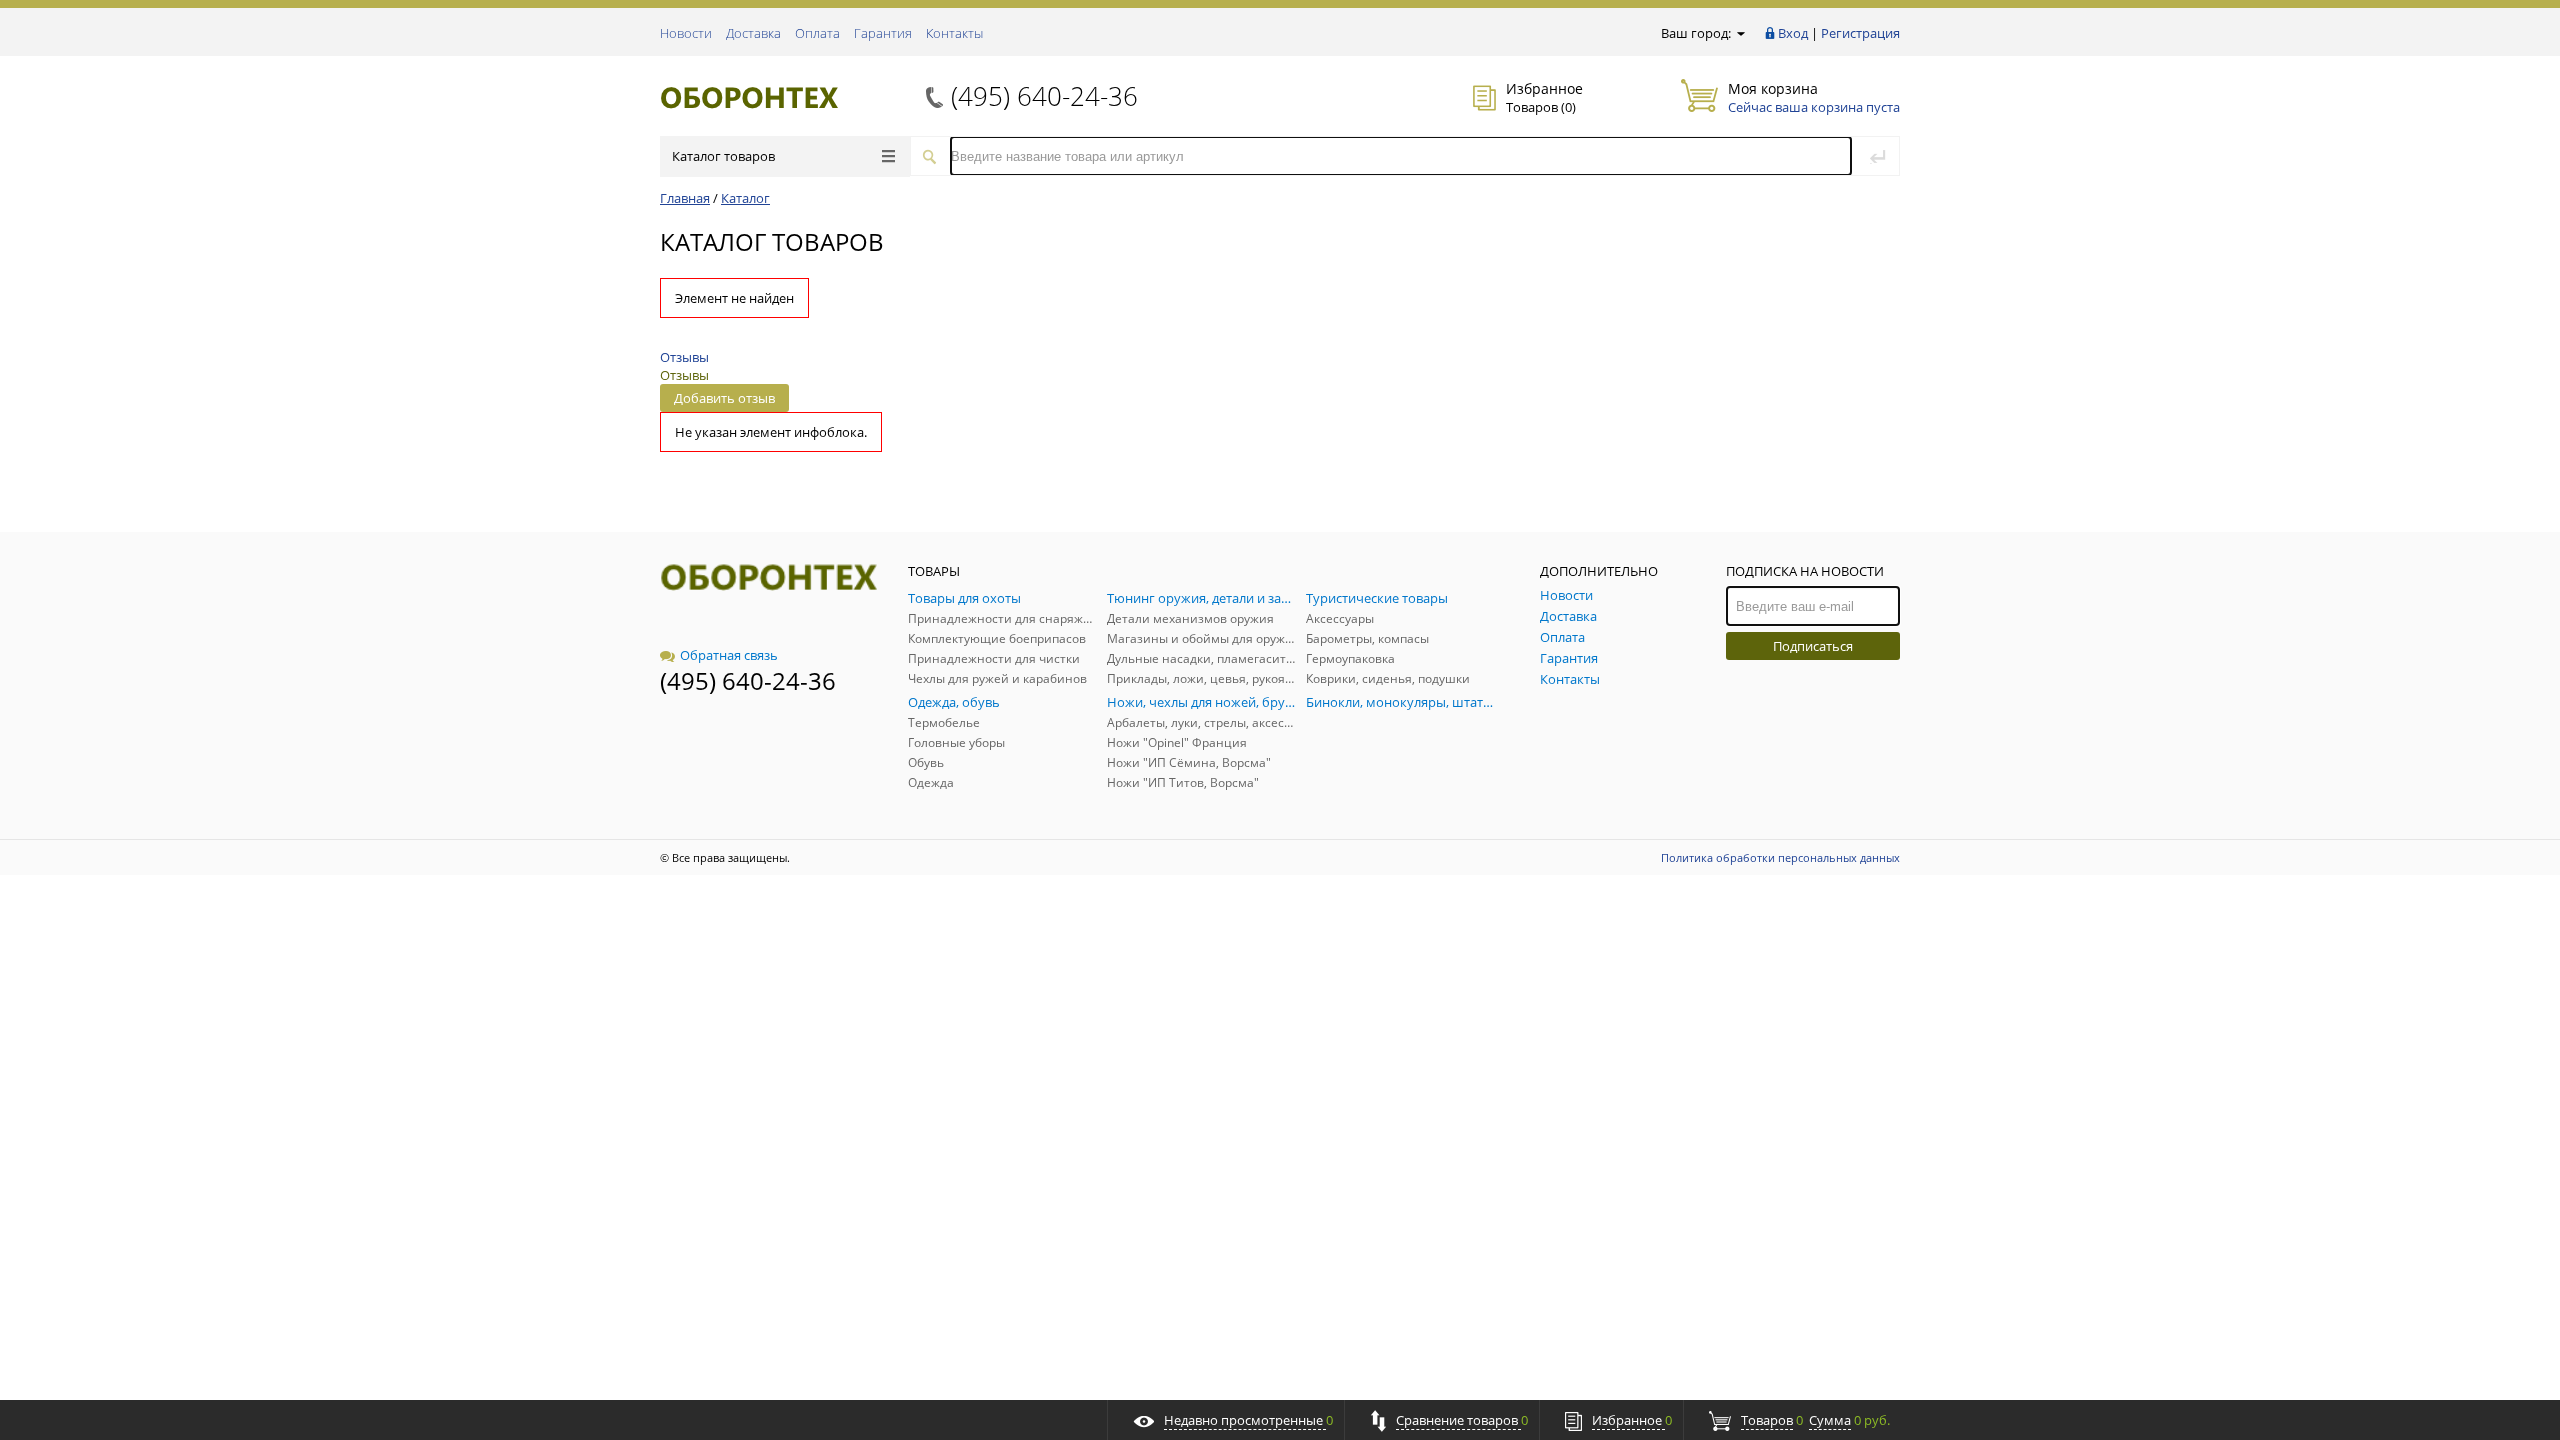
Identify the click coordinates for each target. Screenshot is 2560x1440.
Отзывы (684, 357)
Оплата (817, 33)
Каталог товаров (723, 156)
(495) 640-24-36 (1044, 96)
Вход (1793, 33)
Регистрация (1860, 33)
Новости (686, 33)
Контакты (954, 33)
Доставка (753, 33)
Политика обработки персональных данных (1780, 857)
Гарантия (883, 33)
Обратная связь (729, 655)
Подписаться (1813, 646)
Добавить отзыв (724, 398)
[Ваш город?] (1739, 33)
